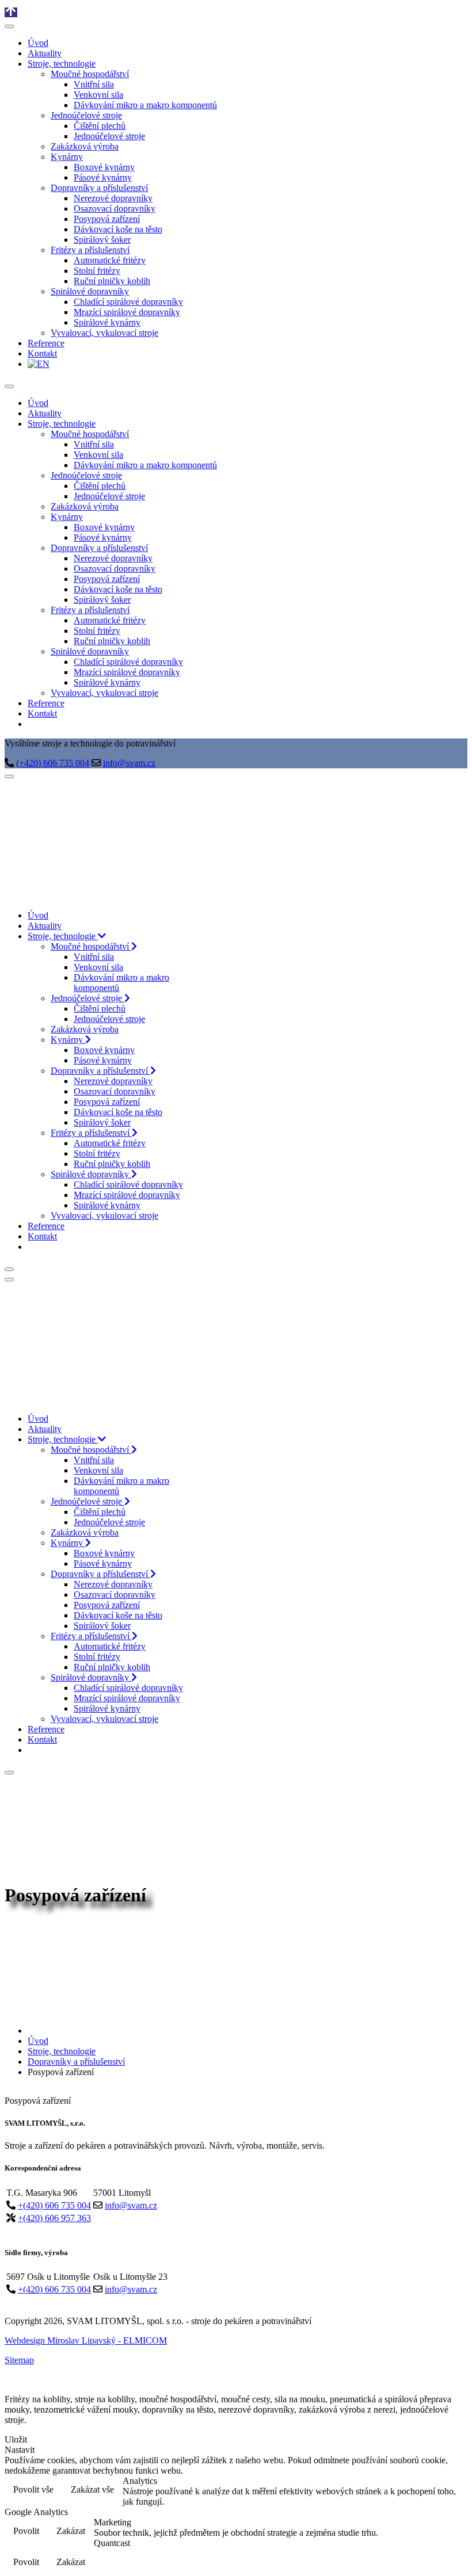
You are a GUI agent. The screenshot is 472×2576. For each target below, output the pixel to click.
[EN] (33, 724)
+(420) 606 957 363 (54, 2218)
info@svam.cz (129, 763)
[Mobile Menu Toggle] (9, 386)
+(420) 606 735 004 (54, 2205)
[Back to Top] (11, 12)
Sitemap (19, 2360)
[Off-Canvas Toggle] (9, 26)
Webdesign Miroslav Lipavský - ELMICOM (86, 2340)
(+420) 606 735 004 (53, 763)
